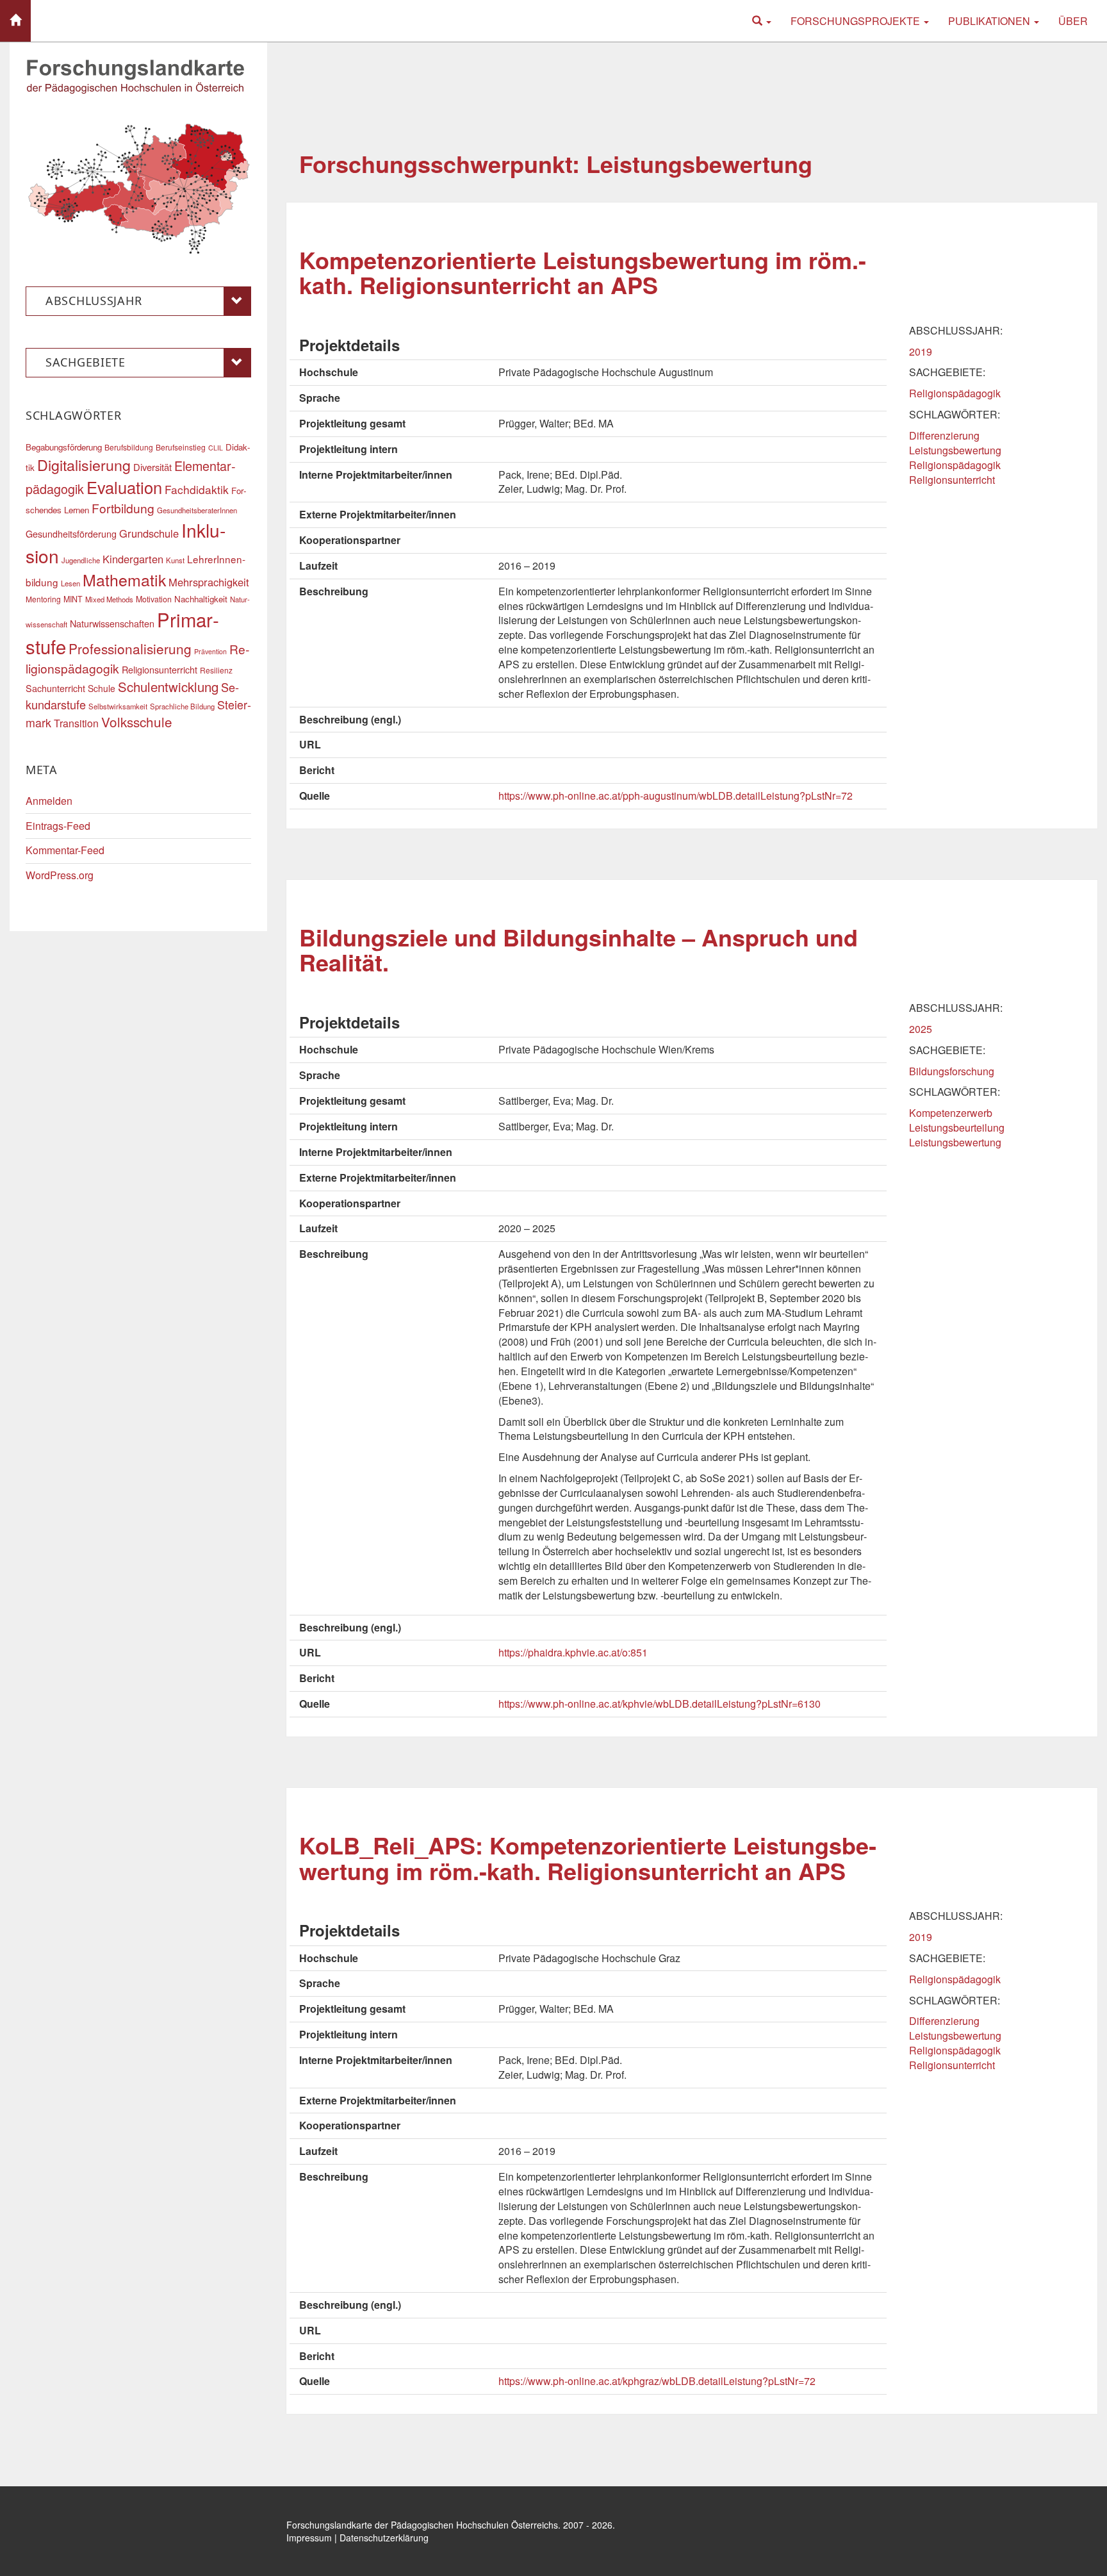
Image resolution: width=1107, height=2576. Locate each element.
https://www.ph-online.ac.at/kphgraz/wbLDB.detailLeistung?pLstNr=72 (657, 2381)
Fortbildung (123, 508)
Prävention (210, 651)
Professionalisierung (130, 648)
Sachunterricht (55, 688)
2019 (921, 351)
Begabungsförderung (64, 447)
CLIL (216, 448)
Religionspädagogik (955, 393)
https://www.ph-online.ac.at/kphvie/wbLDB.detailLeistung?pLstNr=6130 (660, 1704)
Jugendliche (81, 560)
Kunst (175, 560)
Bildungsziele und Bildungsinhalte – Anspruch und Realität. (578, 950)
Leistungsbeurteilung (957, 1127)
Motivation (154, 599)
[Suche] (762, 21)
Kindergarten (133, 559)
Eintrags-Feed (58, 826)
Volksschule (137, 722)
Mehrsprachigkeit (209, 582)
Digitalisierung (84, 465)
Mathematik (124, 579)
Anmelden (49, 801)
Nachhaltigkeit (201, 599)
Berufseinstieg (181, 447)
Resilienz (216, 670)
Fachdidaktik (197, 489)
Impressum (309, 2538)
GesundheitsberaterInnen (197, 510)
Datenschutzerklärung (384, 2538)
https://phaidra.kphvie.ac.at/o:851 (573, 1652)
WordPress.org (60, 875)
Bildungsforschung (952, 1071)
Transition (76, 723)
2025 (921, 1029)
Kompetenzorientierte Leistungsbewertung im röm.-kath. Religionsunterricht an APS (583, 272)
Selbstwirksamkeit (118, 706)
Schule (102, 688)
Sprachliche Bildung (182, 706)
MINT (73, 599)
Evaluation (124, 487)
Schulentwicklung (168, 687)
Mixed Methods (109, 599)
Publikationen (990, 21)
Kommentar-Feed (65, 850)
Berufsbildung (129, 447)
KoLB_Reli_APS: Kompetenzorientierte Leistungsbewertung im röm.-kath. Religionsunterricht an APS (588, 1858)
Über (1073, 21)
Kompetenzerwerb (951, 1113)
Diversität (152, 467)
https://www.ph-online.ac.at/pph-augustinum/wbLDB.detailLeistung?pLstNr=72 (676, 796)
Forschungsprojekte (857, 21)
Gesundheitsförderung (71, 533)
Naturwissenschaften (112, 623)
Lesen (70, 583)
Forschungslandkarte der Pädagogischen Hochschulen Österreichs (422, 2525)
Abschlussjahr (94, 301)
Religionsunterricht (952, 480)
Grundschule (149, 533)
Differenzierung (944, 435)
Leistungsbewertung (955, 450)
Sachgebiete (86, 362)
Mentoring (43, 599)
